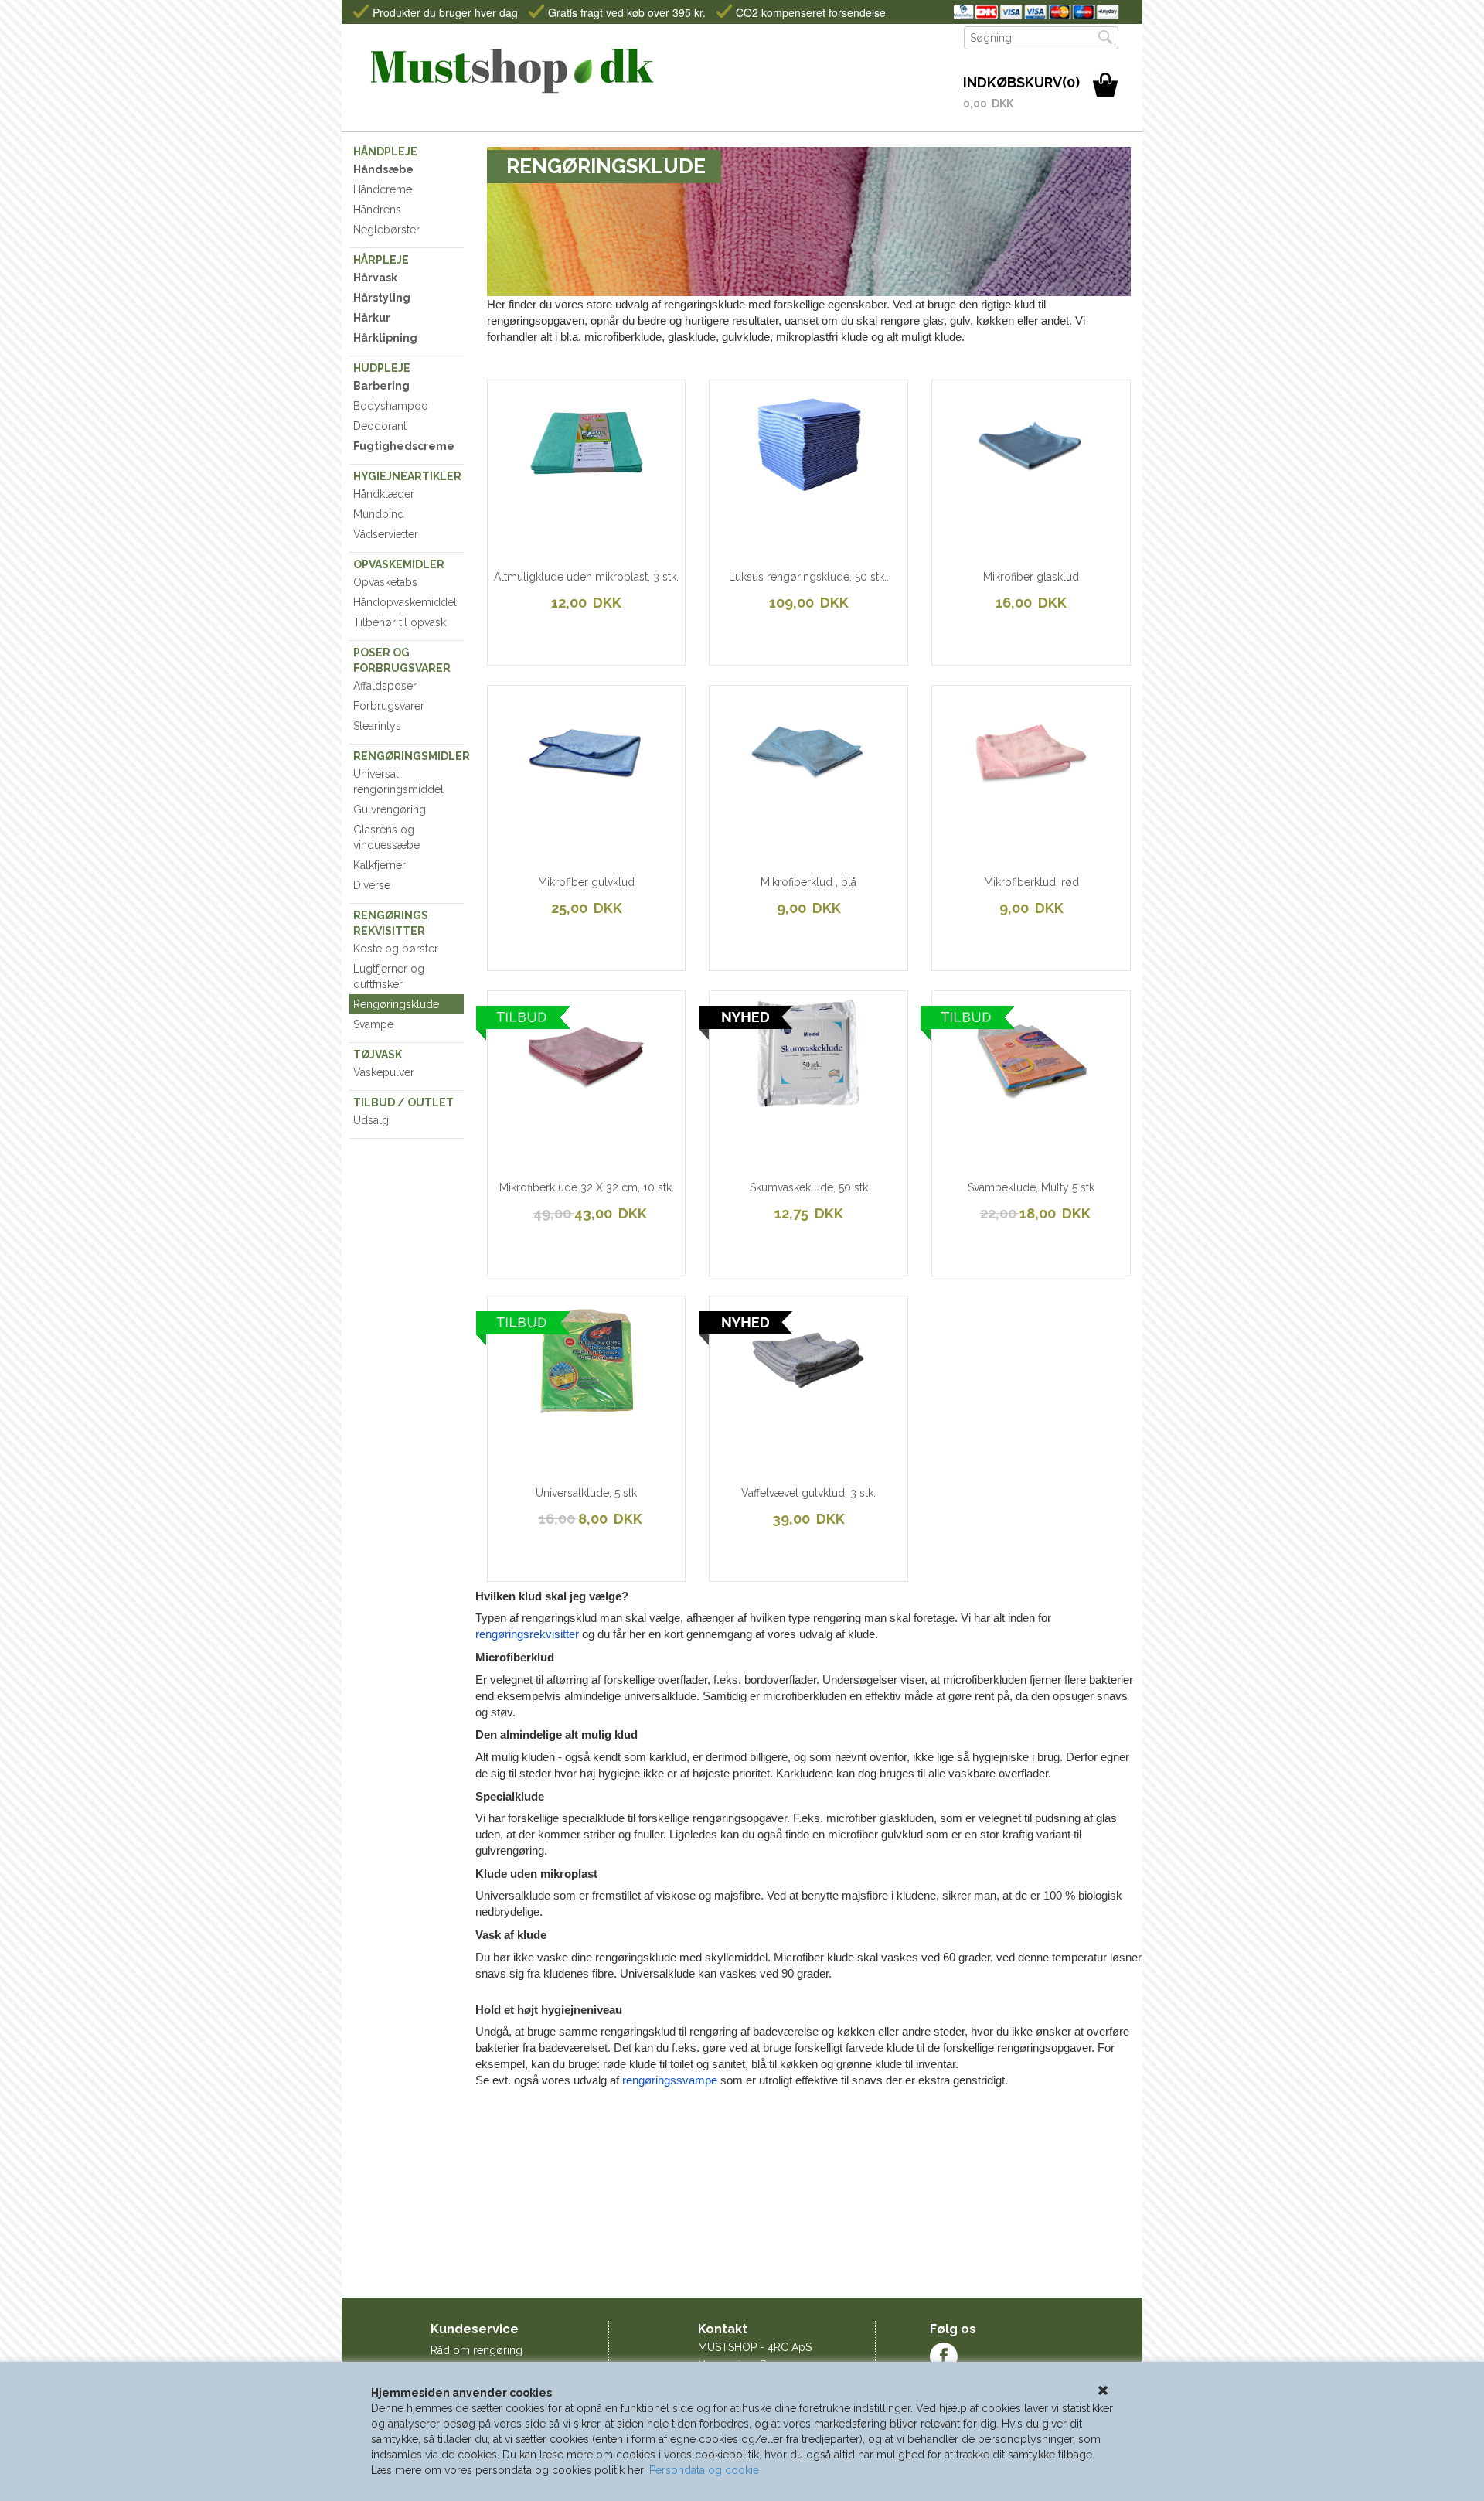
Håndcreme (383, 189)
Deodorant (380, 426)
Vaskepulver (384, 1072)
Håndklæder (384, 494)
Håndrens (377, 210)
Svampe (373, 1024)
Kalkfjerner (380, 865)
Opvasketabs (385, 582)
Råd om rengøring (477, 2350)
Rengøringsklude (396, 1004)
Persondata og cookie (704, 2470)
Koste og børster (396, 949)
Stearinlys (377, 726)
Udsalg (371, 1120)
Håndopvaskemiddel (405, 602)
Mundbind (379, 514)
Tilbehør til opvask (400, 622)
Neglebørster (386, 230)
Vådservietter (386, 534)
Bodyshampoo (391, 406)
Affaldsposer (385, 686)
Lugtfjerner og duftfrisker (389, 976)
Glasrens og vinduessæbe (386, 837)
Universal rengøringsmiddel (398, 782)
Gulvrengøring (390, 809)
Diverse (372, 885)
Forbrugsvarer (389, 706)
